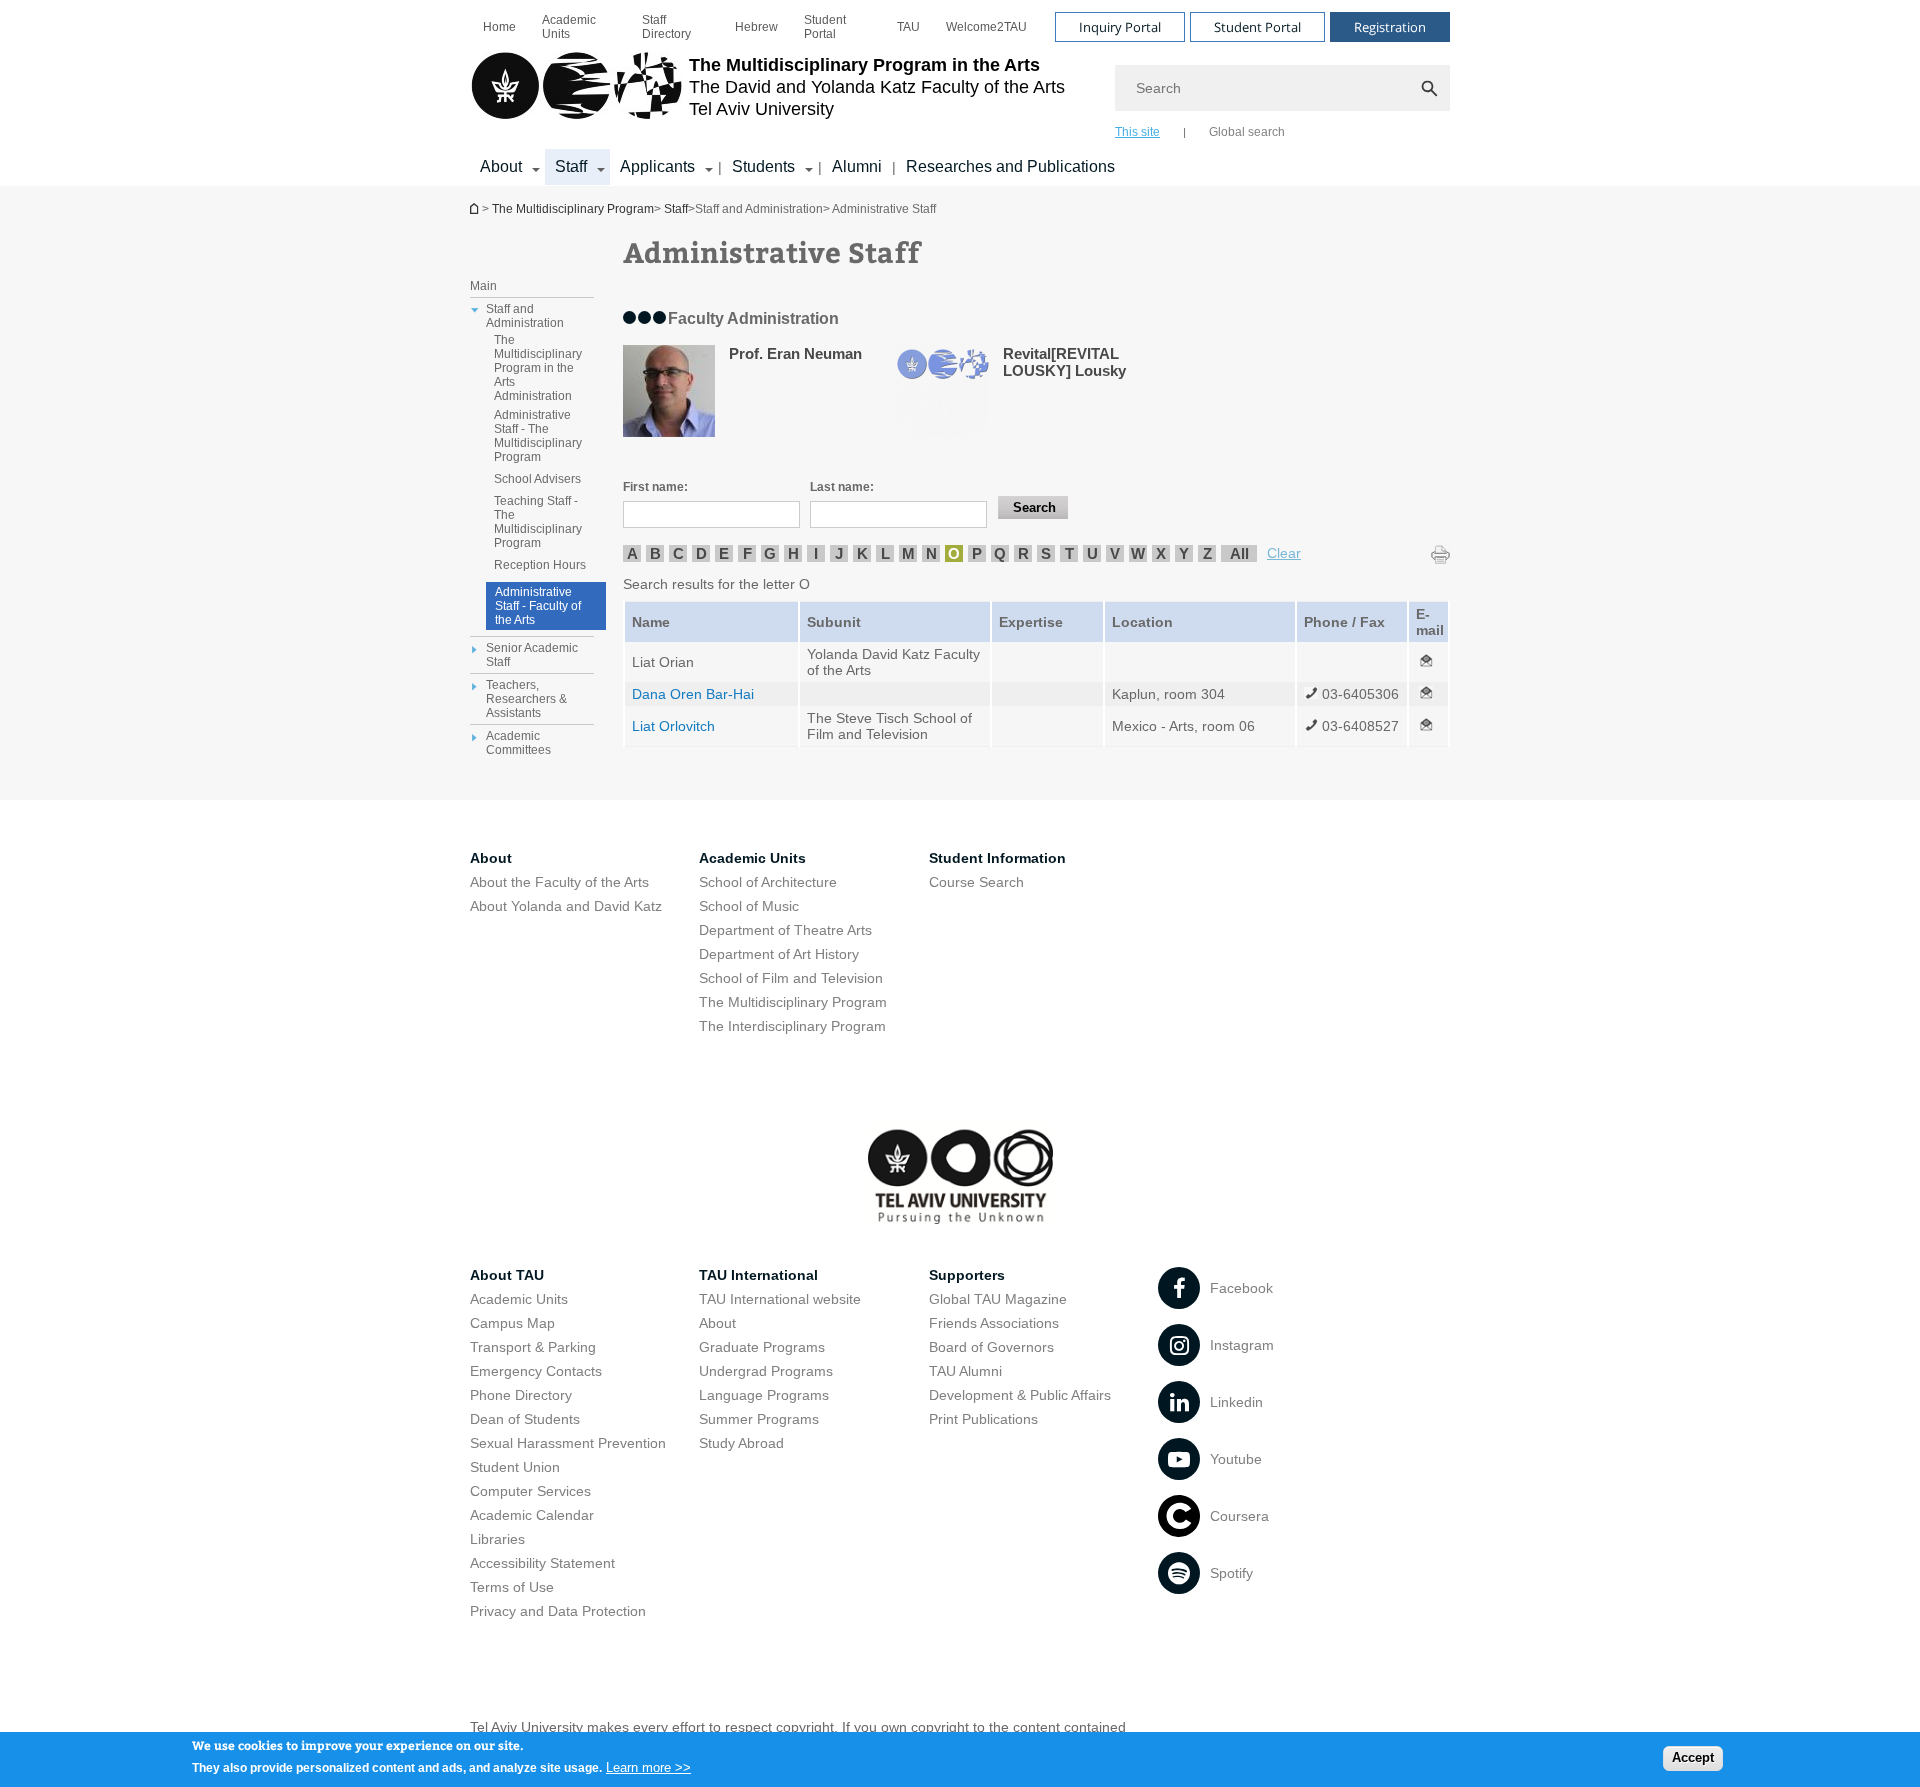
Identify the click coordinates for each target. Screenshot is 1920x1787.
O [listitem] (954, 553)
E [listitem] (724, 553)
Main (483, 286)
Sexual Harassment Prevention (568, 1443)
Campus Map (512, 1323)
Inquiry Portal (1120, 27)
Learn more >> (648, 1766)
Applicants (657, 166)
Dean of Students (525, 1419)
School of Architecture (768, 882)
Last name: (842, 487)
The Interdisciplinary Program (792, 1026)
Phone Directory (521, 1395)
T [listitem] (1069, 553)
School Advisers (537, 479)
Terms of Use (512, 1587)
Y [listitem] (1184, 553)
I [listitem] (816, 553)
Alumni (857, 166)
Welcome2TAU (986, 27)
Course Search (976, 882)
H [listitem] (793, 553)
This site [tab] (1137, 132)
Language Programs (764, 1395)
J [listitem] (839, 553)
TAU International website (780, 1299)
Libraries (497, 1539)
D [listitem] (701, 553)
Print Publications (983, 1419)
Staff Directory (666, 27)
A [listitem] (632, 553)
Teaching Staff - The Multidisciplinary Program (538, 522)
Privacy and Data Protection (558, 1611)
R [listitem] (1023, 553)
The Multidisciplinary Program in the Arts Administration (538, 368)
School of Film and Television (791, 978)
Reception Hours (540, 565)
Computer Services (530, 1491)
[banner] (960, 93)
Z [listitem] (1207, 553)
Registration (1390, 27)
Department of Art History (779, 954)
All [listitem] (1239, 553)
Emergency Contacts (536, 1371)
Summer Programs (759, 1419)
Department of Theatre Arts (785, 930)
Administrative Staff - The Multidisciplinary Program (538, 436)
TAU (908, 27)
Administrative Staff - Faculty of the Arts (538, 606)
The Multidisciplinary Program (476, 208)
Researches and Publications (1010, 166)
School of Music (749, 906)
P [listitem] (977, 553)
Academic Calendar (532, 1515)
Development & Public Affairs (1020, 1395)
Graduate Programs (762, 1347)
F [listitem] (747, 553)
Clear (1284, 553)
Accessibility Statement (542, 1563)
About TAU (507, 1275)
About (501, 166)
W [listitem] (1138, 553)
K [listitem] (862, 553)
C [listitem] (678, 553)
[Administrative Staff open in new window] (1426, 662)
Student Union (515, 1467)
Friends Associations (994, 1323)
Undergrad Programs (766, 1371)
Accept (1693, 1757)
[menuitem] (499, 27)
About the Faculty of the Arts (559, 882)
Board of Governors (991, 1347)
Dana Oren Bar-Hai (693, 694)
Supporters (967, 1275)
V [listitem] (1115, 553)
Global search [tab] (1247, 132)
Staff (571, 166)
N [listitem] (931, 553)
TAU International (758, 1275)
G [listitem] (770, 553)
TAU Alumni (965, 1371)
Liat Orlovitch (673, 726)
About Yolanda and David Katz (566, 906)
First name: (655, 487)
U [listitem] (1092, 553)
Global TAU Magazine (998, 1299)
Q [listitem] (1000, 553)
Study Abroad (741, 1443)
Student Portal (825, 27)
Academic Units (569, 27)
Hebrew (756, 27)
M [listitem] (908, 553)
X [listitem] (1161, 553)
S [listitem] (1046, 553)
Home (499, 27)
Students (763, 166)
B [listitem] (655, 553)
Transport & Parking (533, 1347)
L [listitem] (885, 553)
